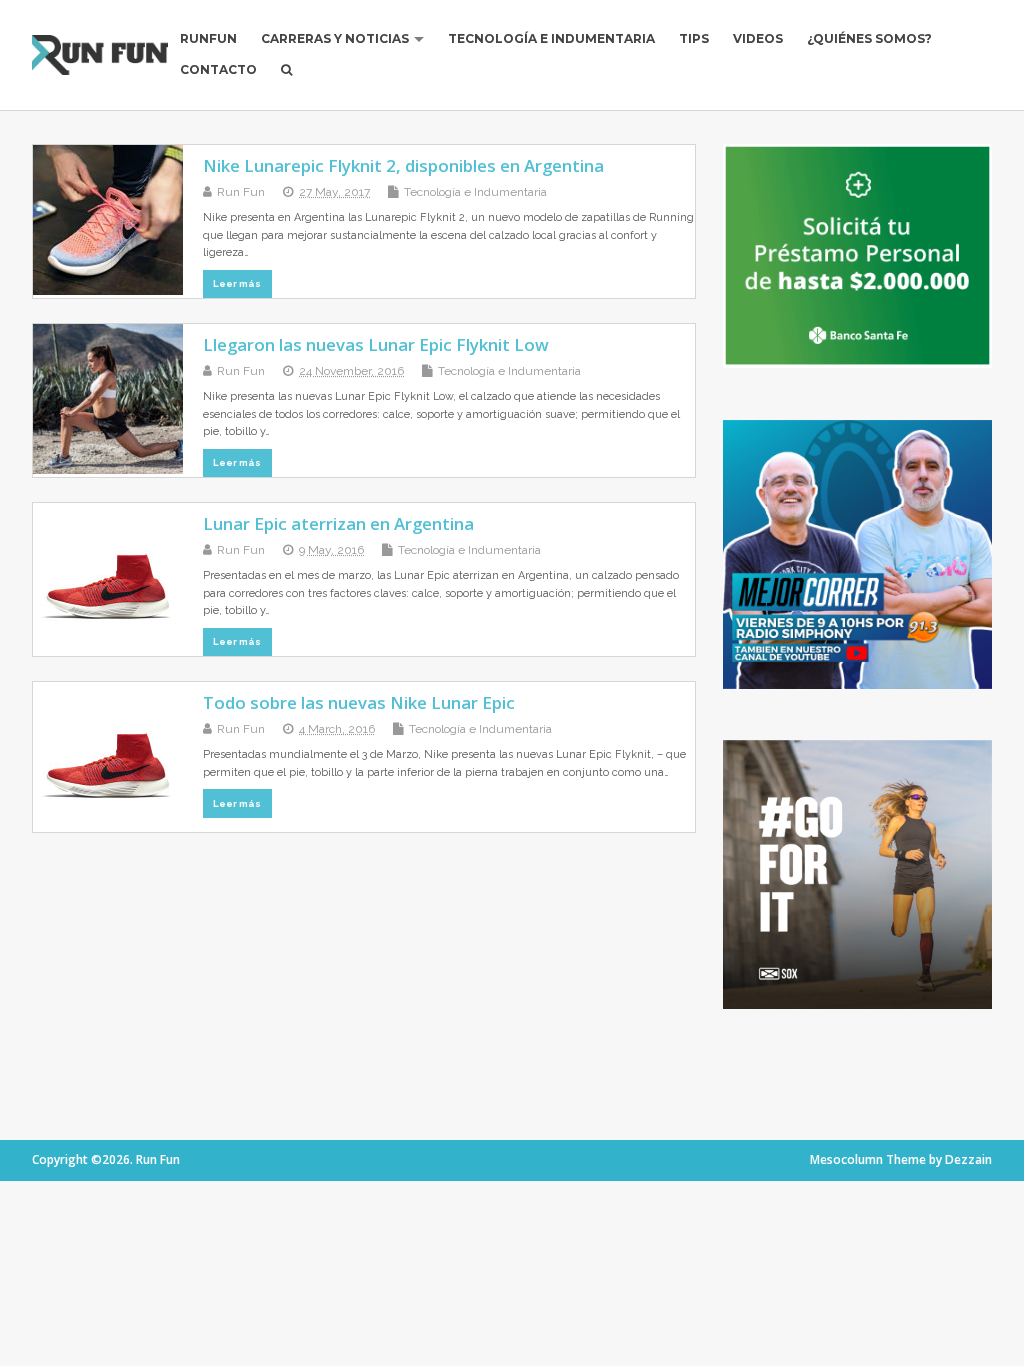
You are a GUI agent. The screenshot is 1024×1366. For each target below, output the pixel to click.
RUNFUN (208, 38)
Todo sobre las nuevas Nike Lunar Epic (359, 702)
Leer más (237, 283)
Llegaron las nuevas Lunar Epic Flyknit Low (376, 344)
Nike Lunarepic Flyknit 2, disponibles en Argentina (403, 165)
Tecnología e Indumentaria (551, 38)
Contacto (218, 69)
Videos (758, 38)
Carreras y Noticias (335, 38)
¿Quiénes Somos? (869, 38)
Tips (694, 38)
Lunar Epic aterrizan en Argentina (338, 523)
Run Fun (241, 192)
